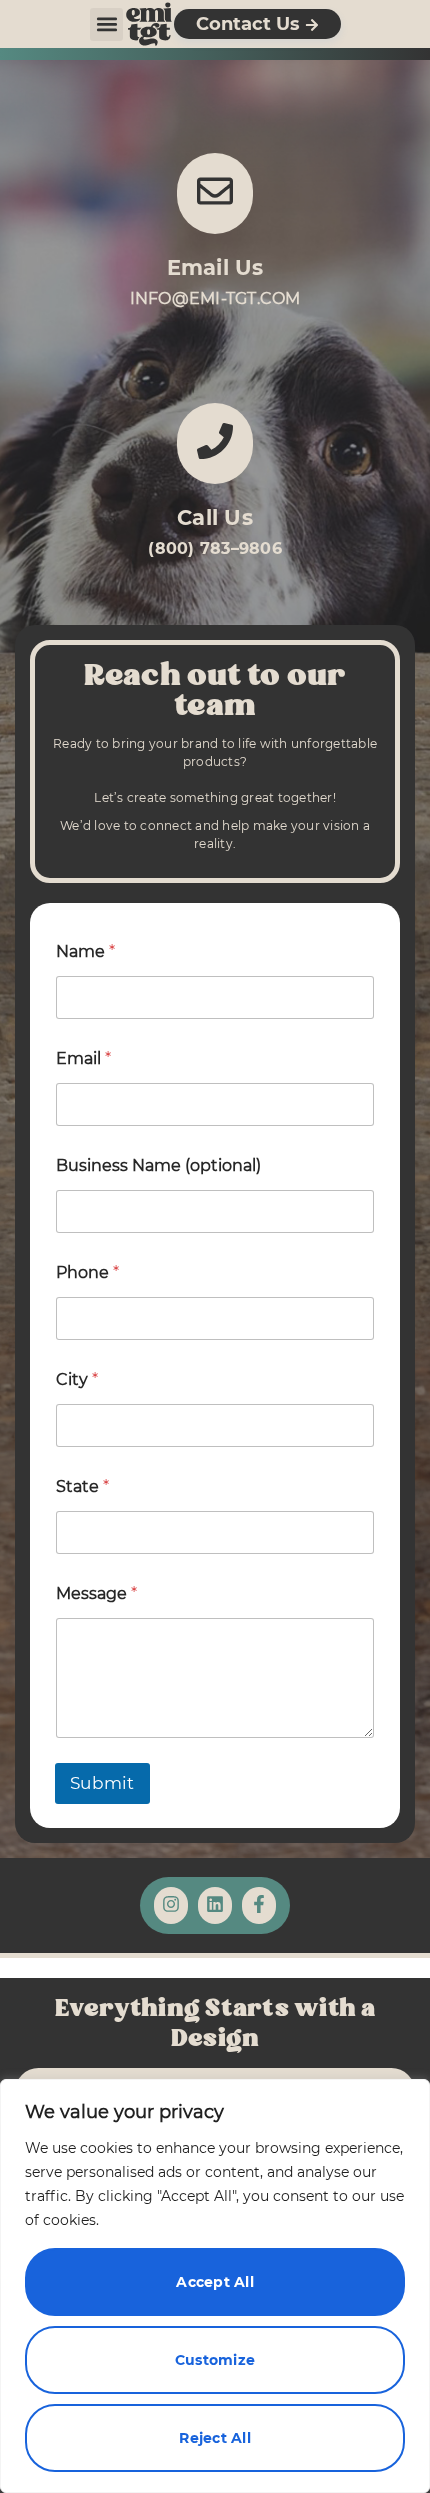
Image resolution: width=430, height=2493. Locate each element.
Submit (102, 1783)
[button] (106, 24)
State (82, 1486)
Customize (215, 2360)
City (77, 1379)
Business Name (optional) (158, 1165)
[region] (215, 2286)
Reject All (215, 2438)
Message (96, 1593)
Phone (87, 1272)
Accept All (215, 2282)
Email (83, 1058)
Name (85, 951)
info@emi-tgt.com (215, 298)
